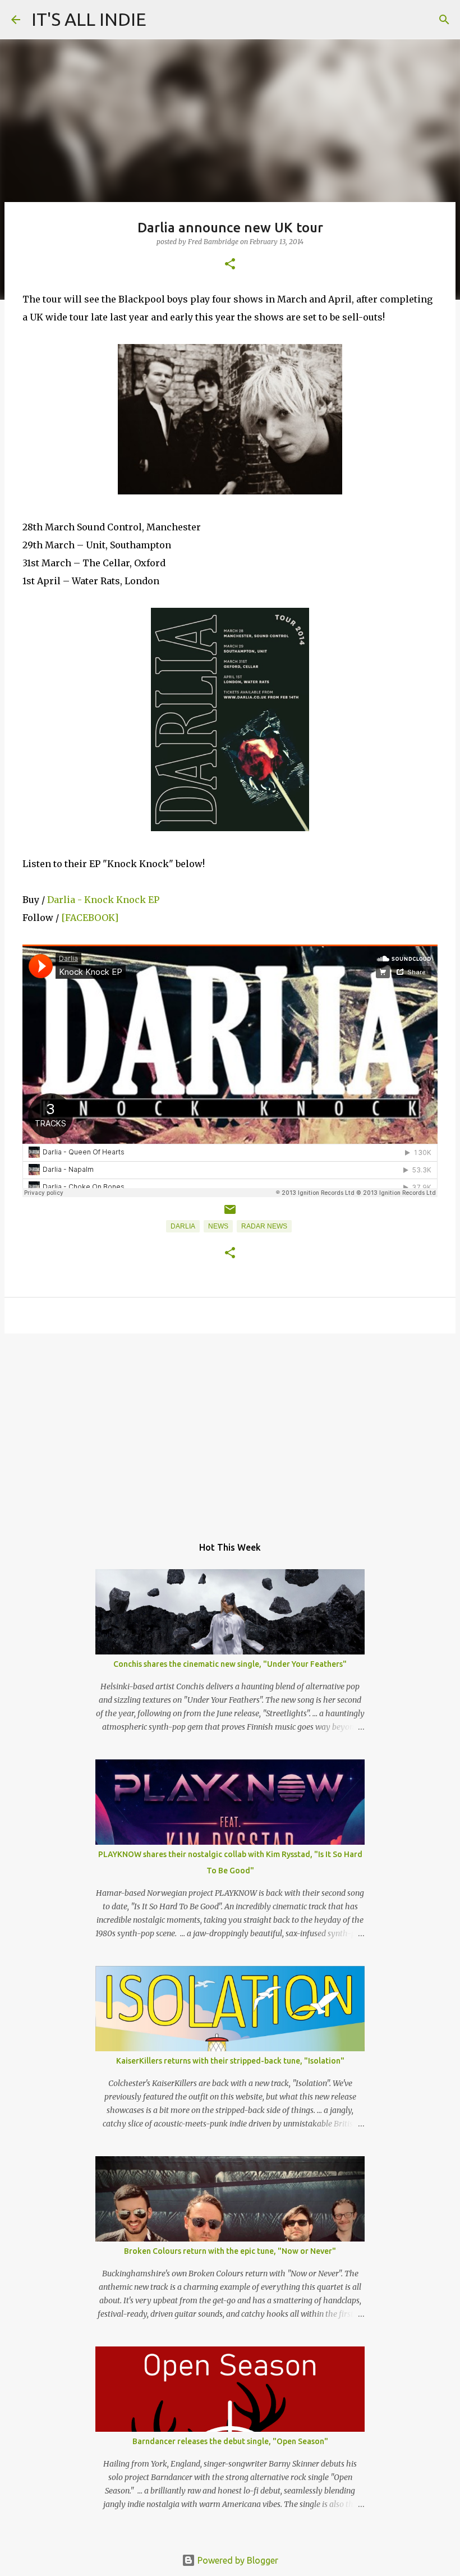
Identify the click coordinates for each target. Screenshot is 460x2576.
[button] (230, 265)
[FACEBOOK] (89, 918)
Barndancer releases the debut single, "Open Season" (230, 2441)
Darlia (183, 1226)
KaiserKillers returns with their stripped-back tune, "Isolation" (230, 2061)
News (218, 1226)
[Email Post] (230, 1214)
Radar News (264, 1226)
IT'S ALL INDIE (89, 19)
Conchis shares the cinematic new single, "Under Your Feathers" (230, 1664)
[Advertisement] (230, 1429)
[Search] (444, 20)
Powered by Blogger (237, 2560)
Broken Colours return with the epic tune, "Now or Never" (230, 2251)
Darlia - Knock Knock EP (103, 900)
